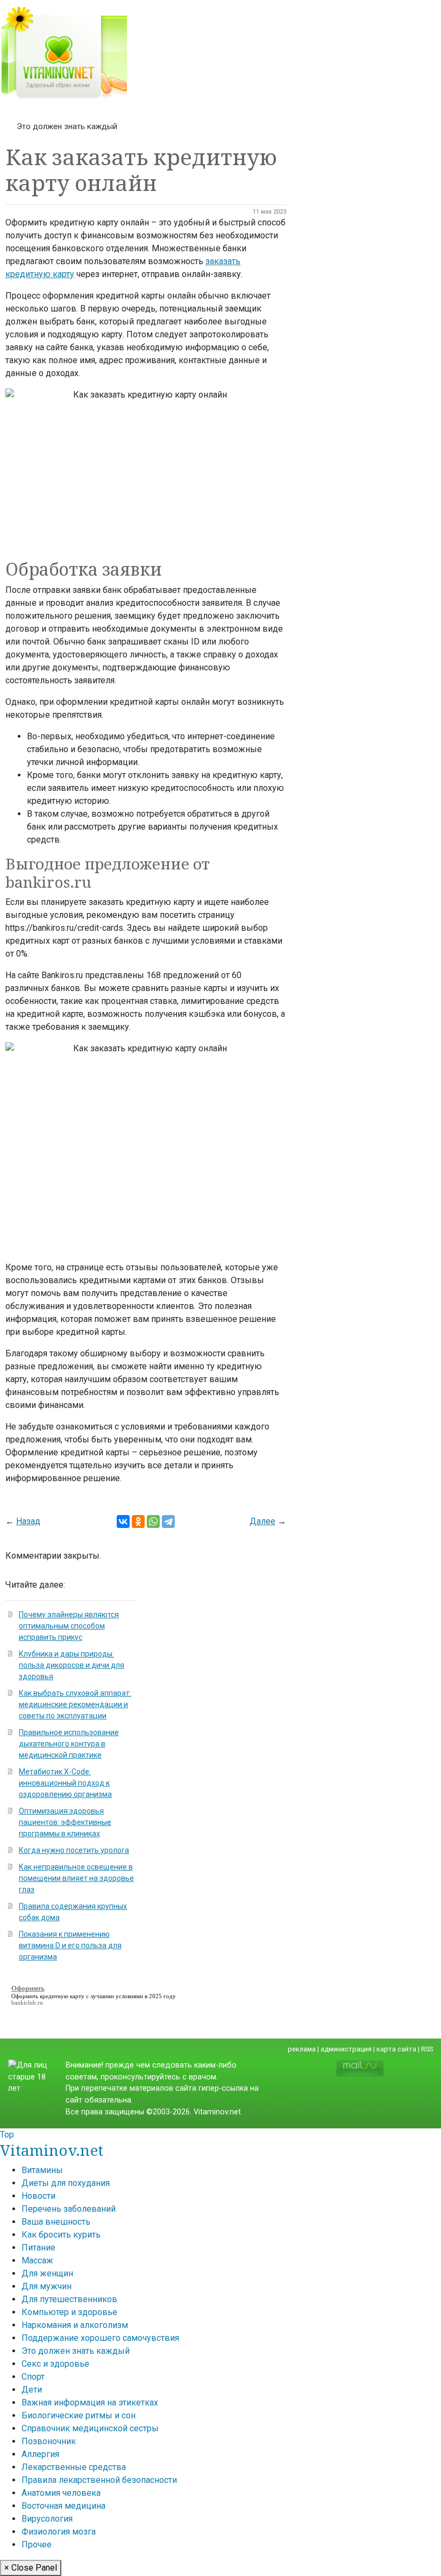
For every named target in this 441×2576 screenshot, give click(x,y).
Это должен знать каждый (67, 126)
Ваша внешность (56, 2222)
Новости (38, 2196)
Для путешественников (69, 2299)
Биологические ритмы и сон (79, 2415)
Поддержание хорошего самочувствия (100, 2338)
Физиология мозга (59, 2532)
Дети (32, 2390)
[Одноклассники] (138, 1521)
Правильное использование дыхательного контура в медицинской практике (69, 1744)
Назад (28, 1521)
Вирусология (47, 2519)
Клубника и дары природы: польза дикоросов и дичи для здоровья (72, 1665)
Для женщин (47, 2273)
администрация (346, 2049)
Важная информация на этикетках (90, 2402)
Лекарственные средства (74, 2467)
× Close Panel (31, 2568)
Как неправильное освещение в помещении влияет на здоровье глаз (76, 1878)
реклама (302, 2049)
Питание (38, 2248)
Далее (262, 1521)
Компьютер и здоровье (69, 2312)
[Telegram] (168, 1521)
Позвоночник (49, 2441)
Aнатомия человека (61, 2493)
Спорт (33, 2377)
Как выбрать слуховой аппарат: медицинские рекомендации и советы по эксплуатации (75, 1704)
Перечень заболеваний (69, 2209)
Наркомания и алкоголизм (75, 2325)
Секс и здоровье (55, 2364)
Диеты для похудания (66, 2183)
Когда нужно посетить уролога (74, 1850)
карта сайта (396, 2049)
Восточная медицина (63, 2506)
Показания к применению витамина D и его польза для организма (70, 1945)
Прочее (37, 2545)
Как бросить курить (61, 2235)
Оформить (25, 1996)
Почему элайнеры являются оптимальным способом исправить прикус (69, 1626)
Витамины (42, 2170)
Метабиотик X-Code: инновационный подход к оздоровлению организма (65, 1783)
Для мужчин (47, 2286)
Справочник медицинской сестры (90, 2428)
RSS (427, 2049)
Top (7, 2135)
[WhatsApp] (153, 1521)
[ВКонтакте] (123, 1521)
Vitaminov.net (52, 2150)
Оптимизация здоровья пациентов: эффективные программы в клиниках (65, 1822)
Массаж (37, 2260)
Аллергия (40, 2454)
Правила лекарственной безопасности (99, 2480)
